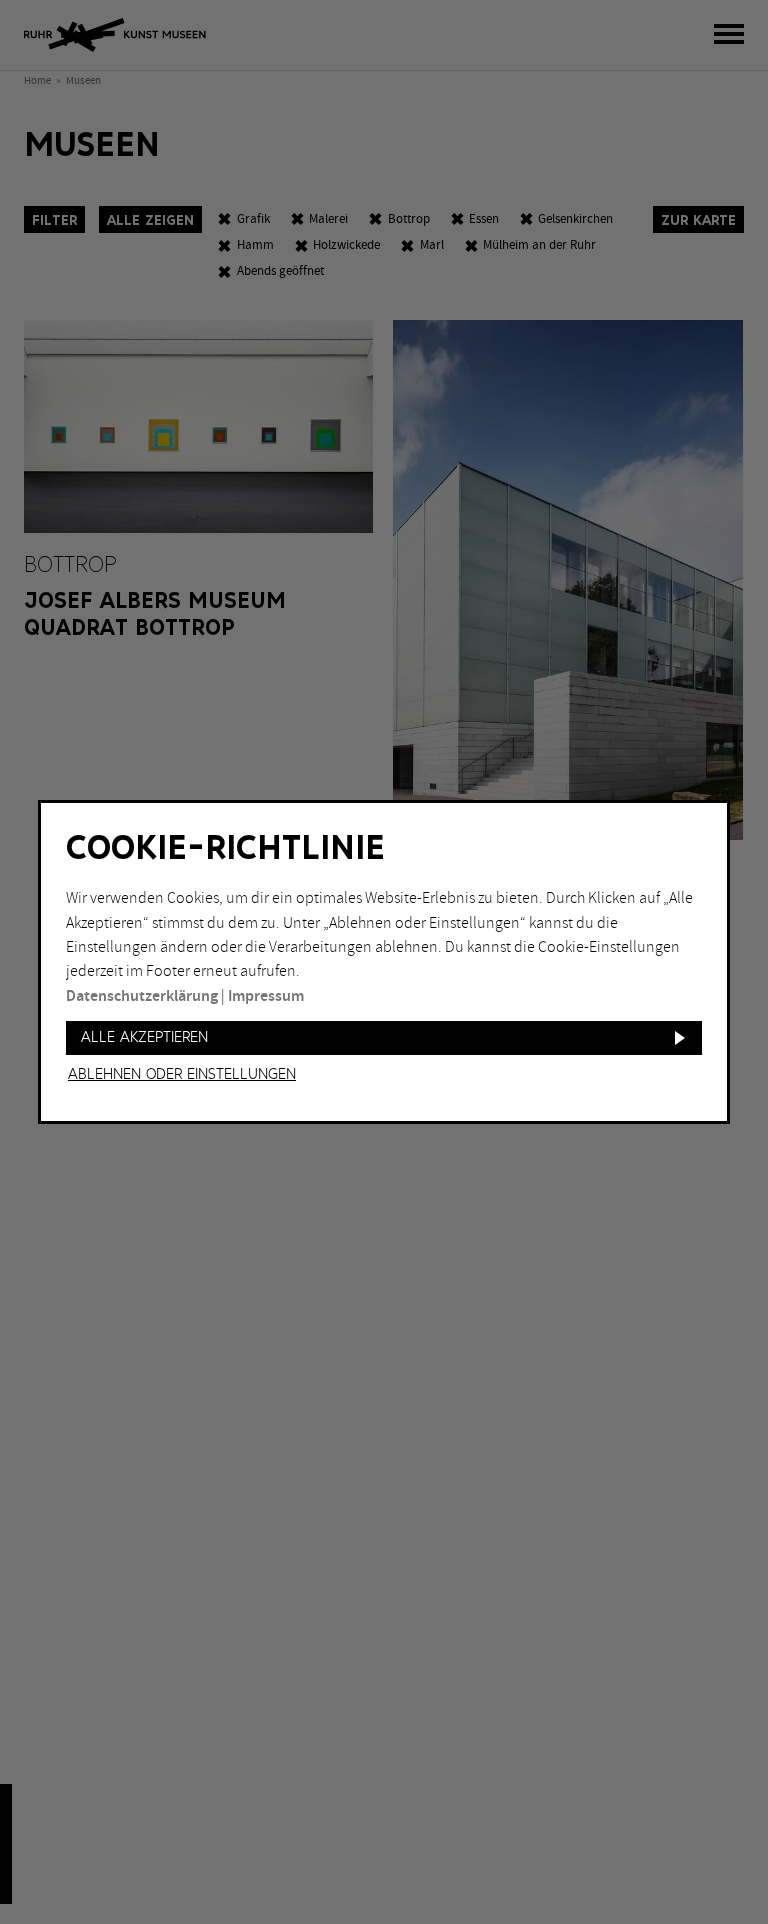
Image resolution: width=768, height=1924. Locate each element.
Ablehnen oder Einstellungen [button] (182, 1075)
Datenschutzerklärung (142, 996)
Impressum (266, 996)
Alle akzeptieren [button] (144, 1037)
